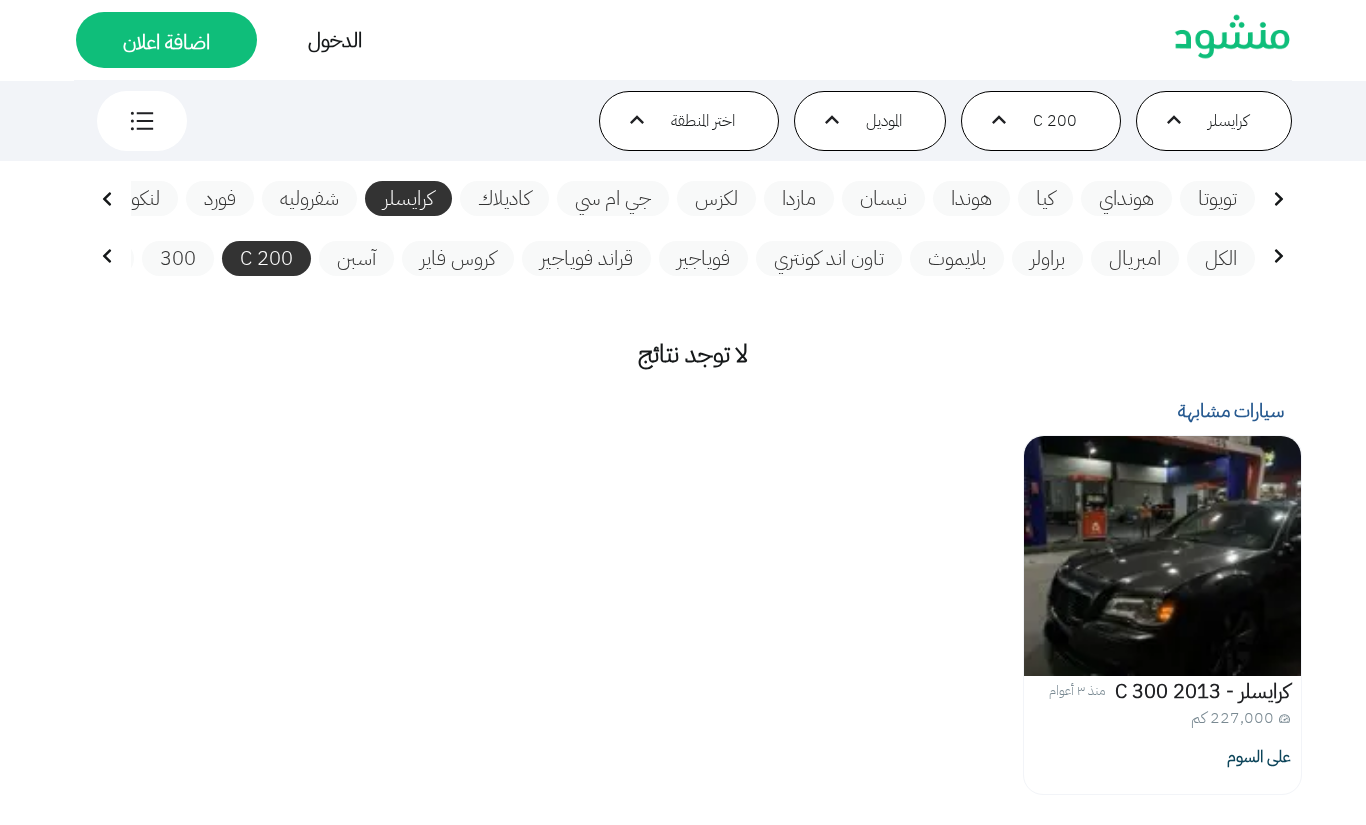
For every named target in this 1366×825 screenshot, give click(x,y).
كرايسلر (408, 198)
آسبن (356, 258)
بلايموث (957, 258)
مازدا (799, 198)
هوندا (971, 198)
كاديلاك (504, 198)
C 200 (266, 258)
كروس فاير (458, 258)
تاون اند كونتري (829, 258)
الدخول (335, 40)
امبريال (1135, 258)
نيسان (883, 198)
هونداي (1126, 198)
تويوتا (1217, 198)
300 (178, 258)
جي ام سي (613, 198)
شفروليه (309, 198)
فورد (220, 198)
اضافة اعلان (166, 42)
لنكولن (135, 198)
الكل (1221, 258)
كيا (1045, 198)
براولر (1047, 258)
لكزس (716, 198)
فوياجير (703, 258)
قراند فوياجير (586, 258)
